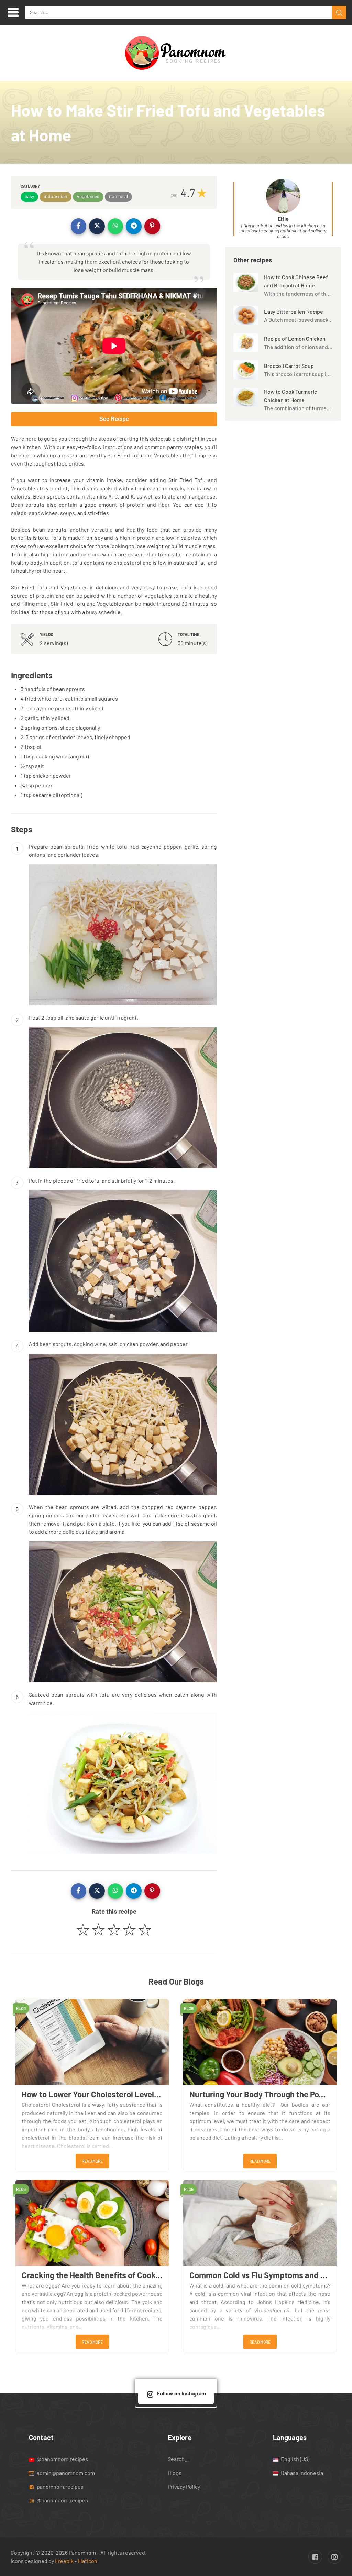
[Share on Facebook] (79, 226)
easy (29, 196)
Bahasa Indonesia (301, 2473)
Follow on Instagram (181, 2393)
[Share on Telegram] (134, 226)
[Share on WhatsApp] (115, 226)
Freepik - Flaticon (76, 2561)
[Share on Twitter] (97, 226)
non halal (118, 196)
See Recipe (114, 419)
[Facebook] (315, 2557)
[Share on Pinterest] (152, 226)
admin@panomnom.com (66, 2473)
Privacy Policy (184, 2486)
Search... (178, 2459)
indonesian (56, 196)
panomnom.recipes (60, 2486)
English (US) (295, 2459)
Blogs (175, 2473)
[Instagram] (334, 2557)
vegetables (88, 196)
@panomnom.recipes (62, 2459)
